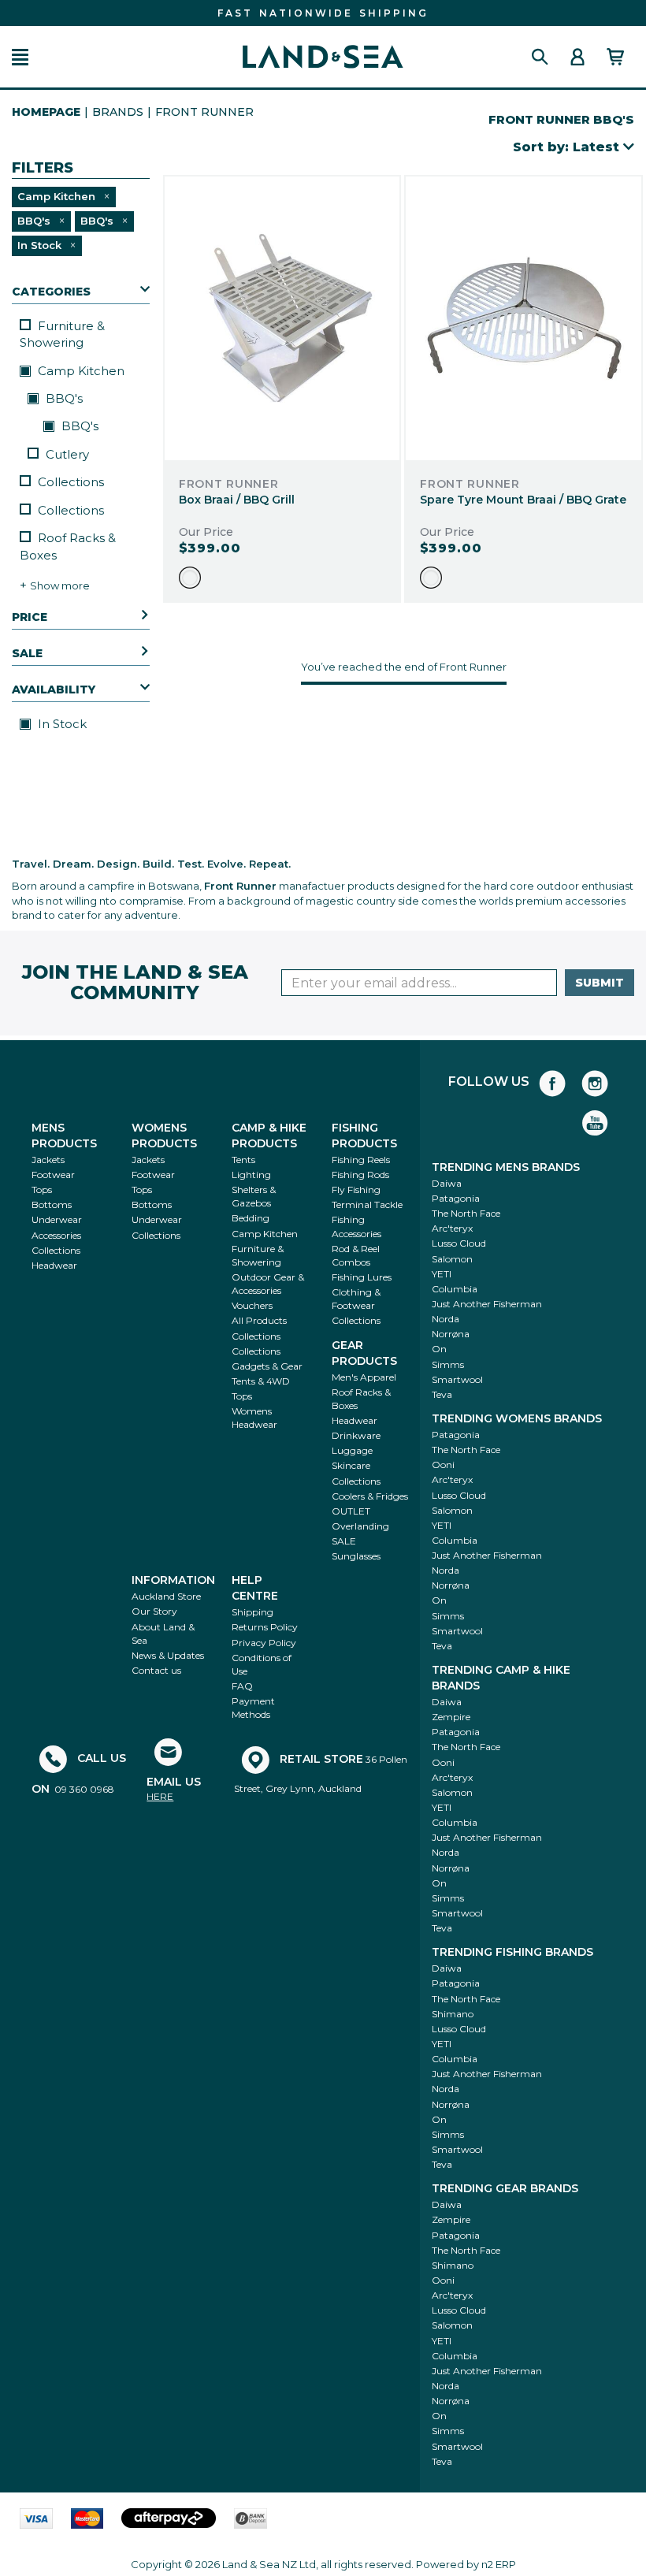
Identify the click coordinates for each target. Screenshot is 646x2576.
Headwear (54, 1265)
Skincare (351, 1465)
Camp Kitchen (80, 371)
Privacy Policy (264, 1643)
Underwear (57, 1219)
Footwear (53, 1175)
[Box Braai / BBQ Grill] (282, 318)
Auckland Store (166, 1596)
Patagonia (456, 1198)
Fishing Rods (360, 1175)
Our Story (154, 1611)
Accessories (56, 1235)
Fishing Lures (362, 1277)
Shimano (453, 2014)
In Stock (61, 724)
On (439, 1349)
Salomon (452, 1259)
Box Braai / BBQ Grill (237, 500)
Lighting (251, 1175)
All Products (259, 1320)
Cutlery (67, 454)
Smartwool (457, 1379)
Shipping (252, 1612)
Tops (42, 1189)
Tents (243, 1160)
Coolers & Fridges (370, 1496)
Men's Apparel (364, 1377)
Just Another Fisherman (487, 1304)
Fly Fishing (356, 1189)
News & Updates (168, 1655)
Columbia (455, 1289)
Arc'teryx (452, 1228)
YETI (442, 1274)
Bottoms (52, 1204)
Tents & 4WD (261, 1381)
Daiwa (447, 1183)
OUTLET (351, 1511)
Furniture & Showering (62, 334)
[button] (20, 57)
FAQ (242, 1686)
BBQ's (63, 398)
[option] (190, 578)
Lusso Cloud (459, 1243)
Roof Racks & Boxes (68, 546)
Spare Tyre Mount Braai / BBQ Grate (523, 500)
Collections (71, 482)
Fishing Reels (361, 1160)
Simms (448, 1364)
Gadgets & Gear (267, 1366)
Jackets (48, 1160)
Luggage (352, 1450)
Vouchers (252, 1305)
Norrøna (451, 1334)
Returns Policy (265, 1627)
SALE (344, 1541)
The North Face (466, 1213)
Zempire (451, 1717)
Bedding (251, 1218)
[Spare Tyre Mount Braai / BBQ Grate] (523, 318)
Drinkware (356, 1435)
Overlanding (360, 1526)
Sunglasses (356, 1556)
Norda (446, 1319)
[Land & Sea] (323, 57)
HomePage (46, 112)
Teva (442, 1394)
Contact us (156, 1670)
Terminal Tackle (367, 1204)
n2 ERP (499, 2564)
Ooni (443, 1465)
